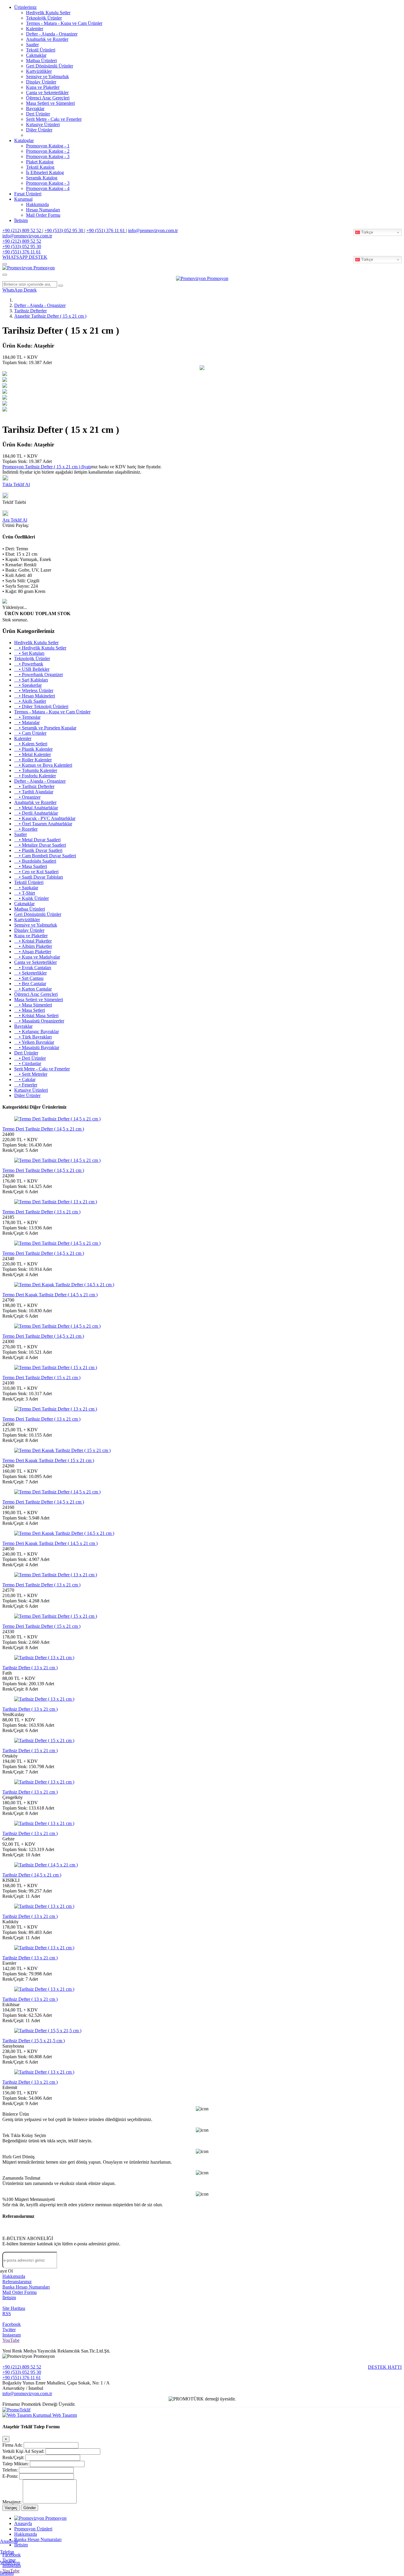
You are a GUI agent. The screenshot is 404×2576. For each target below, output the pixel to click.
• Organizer (27, 797)
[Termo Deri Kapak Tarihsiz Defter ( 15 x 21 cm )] (62, 1450)
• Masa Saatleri (31, 866)
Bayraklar (35, 108)
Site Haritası (14, 2308)
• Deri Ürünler (30, 1058)
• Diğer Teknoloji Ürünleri (41, 706)
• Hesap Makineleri (35, 696)
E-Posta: (10, 2476)
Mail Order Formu (43, 215)
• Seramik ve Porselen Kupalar (45, 728)
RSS (7, 2314)
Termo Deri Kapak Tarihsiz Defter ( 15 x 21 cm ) (48, 1460)
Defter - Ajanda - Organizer (52, 34)
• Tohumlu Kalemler (36, 770)
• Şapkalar (26, 888)
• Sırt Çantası (29, 978)
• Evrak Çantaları (33, 968)
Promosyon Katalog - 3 (48, 156)
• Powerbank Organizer (39, 674)
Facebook (12, 2324)
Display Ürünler (41, 82)
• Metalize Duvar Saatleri (40, 845)
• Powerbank (29, 664)
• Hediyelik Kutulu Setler (40, 648)
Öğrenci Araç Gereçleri (48, 98)
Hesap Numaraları (43, 210)
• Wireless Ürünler (34, 690)
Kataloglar (24, 140)
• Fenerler (26, 1085)
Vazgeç (11, 2508)
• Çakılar (25, 1079)
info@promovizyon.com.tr (153, 230)
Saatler (32, 45)
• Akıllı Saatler (30, 701)
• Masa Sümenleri (33, 1005)
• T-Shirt (25, 893)
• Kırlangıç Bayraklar (37, 1031)
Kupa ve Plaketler (43, 87)
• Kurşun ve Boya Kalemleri (43, 765)
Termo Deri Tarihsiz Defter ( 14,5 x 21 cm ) (43, 1129)
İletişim (21, 220)
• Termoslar (27, 717)
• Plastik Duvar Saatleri (38, 850)
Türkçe (366, 232)
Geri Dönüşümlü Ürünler (50, 66)
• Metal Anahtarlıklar (36, 808)
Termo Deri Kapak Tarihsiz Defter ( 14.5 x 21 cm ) (50, 1295)
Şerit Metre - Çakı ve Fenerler (54, 119)
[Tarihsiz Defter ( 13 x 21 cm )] (44, 1658)
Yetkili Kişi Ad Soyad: (23, 2451)
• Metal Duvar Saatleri (37, 840)
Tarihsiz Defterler (30, 311)
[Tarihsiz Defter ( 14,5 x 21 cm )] (46, 1865)
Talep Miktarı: (16, 2464)
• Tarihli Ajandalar (34, 792)
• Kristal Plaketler (33, 941)
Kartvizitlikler (39, 71)
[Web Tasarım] (18, 2415)
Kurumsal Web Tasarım (55, 2415)
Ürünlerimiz (25, 7)
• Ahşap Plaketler (33, 952)
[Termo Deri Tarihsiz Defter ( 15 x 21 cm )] (56, 1367)
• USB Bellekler (32, 669)
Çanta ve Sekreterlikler (47, 93)
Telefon (7, 2552)
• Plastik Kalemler (33, 749)
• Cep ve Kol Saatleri (36, 872)
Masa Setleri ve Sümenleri (50, 103)
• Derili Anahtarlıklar (36, 813)
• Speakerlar (28, 685)
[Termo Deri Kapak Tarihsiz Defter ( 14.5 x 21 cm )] (64, 1285)
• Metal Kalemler (33, 754)
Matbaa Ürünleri (41, 61)
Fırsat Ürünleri (28, 194)
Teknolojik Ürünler (44, 18)
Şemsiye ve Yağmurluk (47, 77)
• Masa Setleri (30, 1010)
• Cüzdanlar (28, 1063)
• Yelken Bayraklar (34, 1042)
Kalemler (35, 29)
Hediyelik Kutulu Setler (48, 13)
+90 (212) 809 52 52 (22, 230)
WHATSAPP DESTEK (25, 257)
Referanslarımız (17, 2282)
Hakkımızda (37, 204)
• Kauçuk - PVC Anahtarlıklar (45, 818)
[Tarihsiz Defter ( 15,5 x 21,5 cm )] (48, 2031)
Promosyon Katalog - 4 (48, 188)
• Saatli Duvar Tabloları (39, 877)
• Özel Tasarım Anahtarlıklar (43, 824)
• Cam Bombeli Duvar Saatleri (45, 856)
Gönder (30, 2508)
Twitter (9, 2330)
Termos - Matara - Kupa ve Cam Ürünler (64, 23)
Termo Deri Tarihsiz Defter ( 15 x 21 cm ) (41, 1378)
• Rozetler (26, 829)
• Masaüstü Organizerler (39, 1021)
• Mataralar (27, 722)
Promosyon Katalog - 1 (48, 146)
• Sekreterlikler (30, 973)
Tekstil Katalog (40, 167)
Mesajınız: (12, 2502)
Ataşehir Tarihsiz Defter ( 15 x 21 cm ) (50, 316)
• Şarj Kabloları (31, 680)
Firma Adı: (12, 2445)
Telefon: (10, 2470)
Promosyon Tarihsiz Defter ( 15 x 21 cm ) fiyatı (47, 467)
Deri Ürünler (38, 114)
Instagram (12, 2335)
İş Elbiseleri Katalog (45, 172)
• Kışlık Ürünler (31, 898)
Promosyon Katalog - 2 (48, 151)
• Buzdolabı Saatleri (35, 861)
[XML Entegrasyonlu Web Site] (16, 2410)
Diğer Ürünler (39, 130)
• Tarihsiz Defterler (34, 786)
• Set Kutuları (29, 653)
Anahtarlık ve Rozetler (47, 39)
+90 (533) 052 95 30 (64, 230)
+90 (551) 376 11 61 (106, 230)
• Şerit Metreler (31, 1074)
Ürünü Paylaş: (16, 525)
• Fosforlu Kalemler (35, 776)
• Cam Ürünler (30, 733)
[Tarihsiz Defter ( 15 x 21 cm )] (44, 1740)
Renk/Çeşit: (13, 2457)
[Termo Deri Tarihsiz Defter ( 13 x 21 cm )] (56, 1202)
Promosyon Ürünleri (33, 2529)
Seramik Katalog (42, 178)
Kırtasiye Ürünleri (43, 124)
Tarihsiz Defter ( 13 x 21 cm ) (30, 1668)
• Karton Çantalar (33, 989)
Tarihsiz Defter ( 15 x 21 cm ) (30, 1751)
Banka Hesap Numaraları (26, 2287)
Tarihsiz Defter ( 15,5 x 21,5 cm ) (34, 2041)
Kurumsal (23, 199)
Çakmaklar (36, 55)
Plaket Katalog (40, 162)
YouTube (11, 2340)
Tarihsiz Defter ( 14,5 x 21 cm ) (32, 1875)
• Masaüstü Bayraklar (37, 1047)
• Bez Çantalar (30, 984)
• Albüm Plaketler (33, 946)
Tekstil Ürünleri (41, 50)
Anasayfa (9, 2541)
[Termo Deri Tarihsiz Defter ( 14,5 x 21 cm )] (57, 1119)
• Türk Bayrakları (33, 1037)
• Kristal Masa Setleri (36, 1016)
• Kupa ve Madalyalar (37, 957)
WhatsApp (10, 2563)
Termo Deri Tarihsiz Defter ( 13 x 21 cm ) (41, 1212)
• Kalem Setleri (31, 744)
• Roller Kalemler (33, 760)
